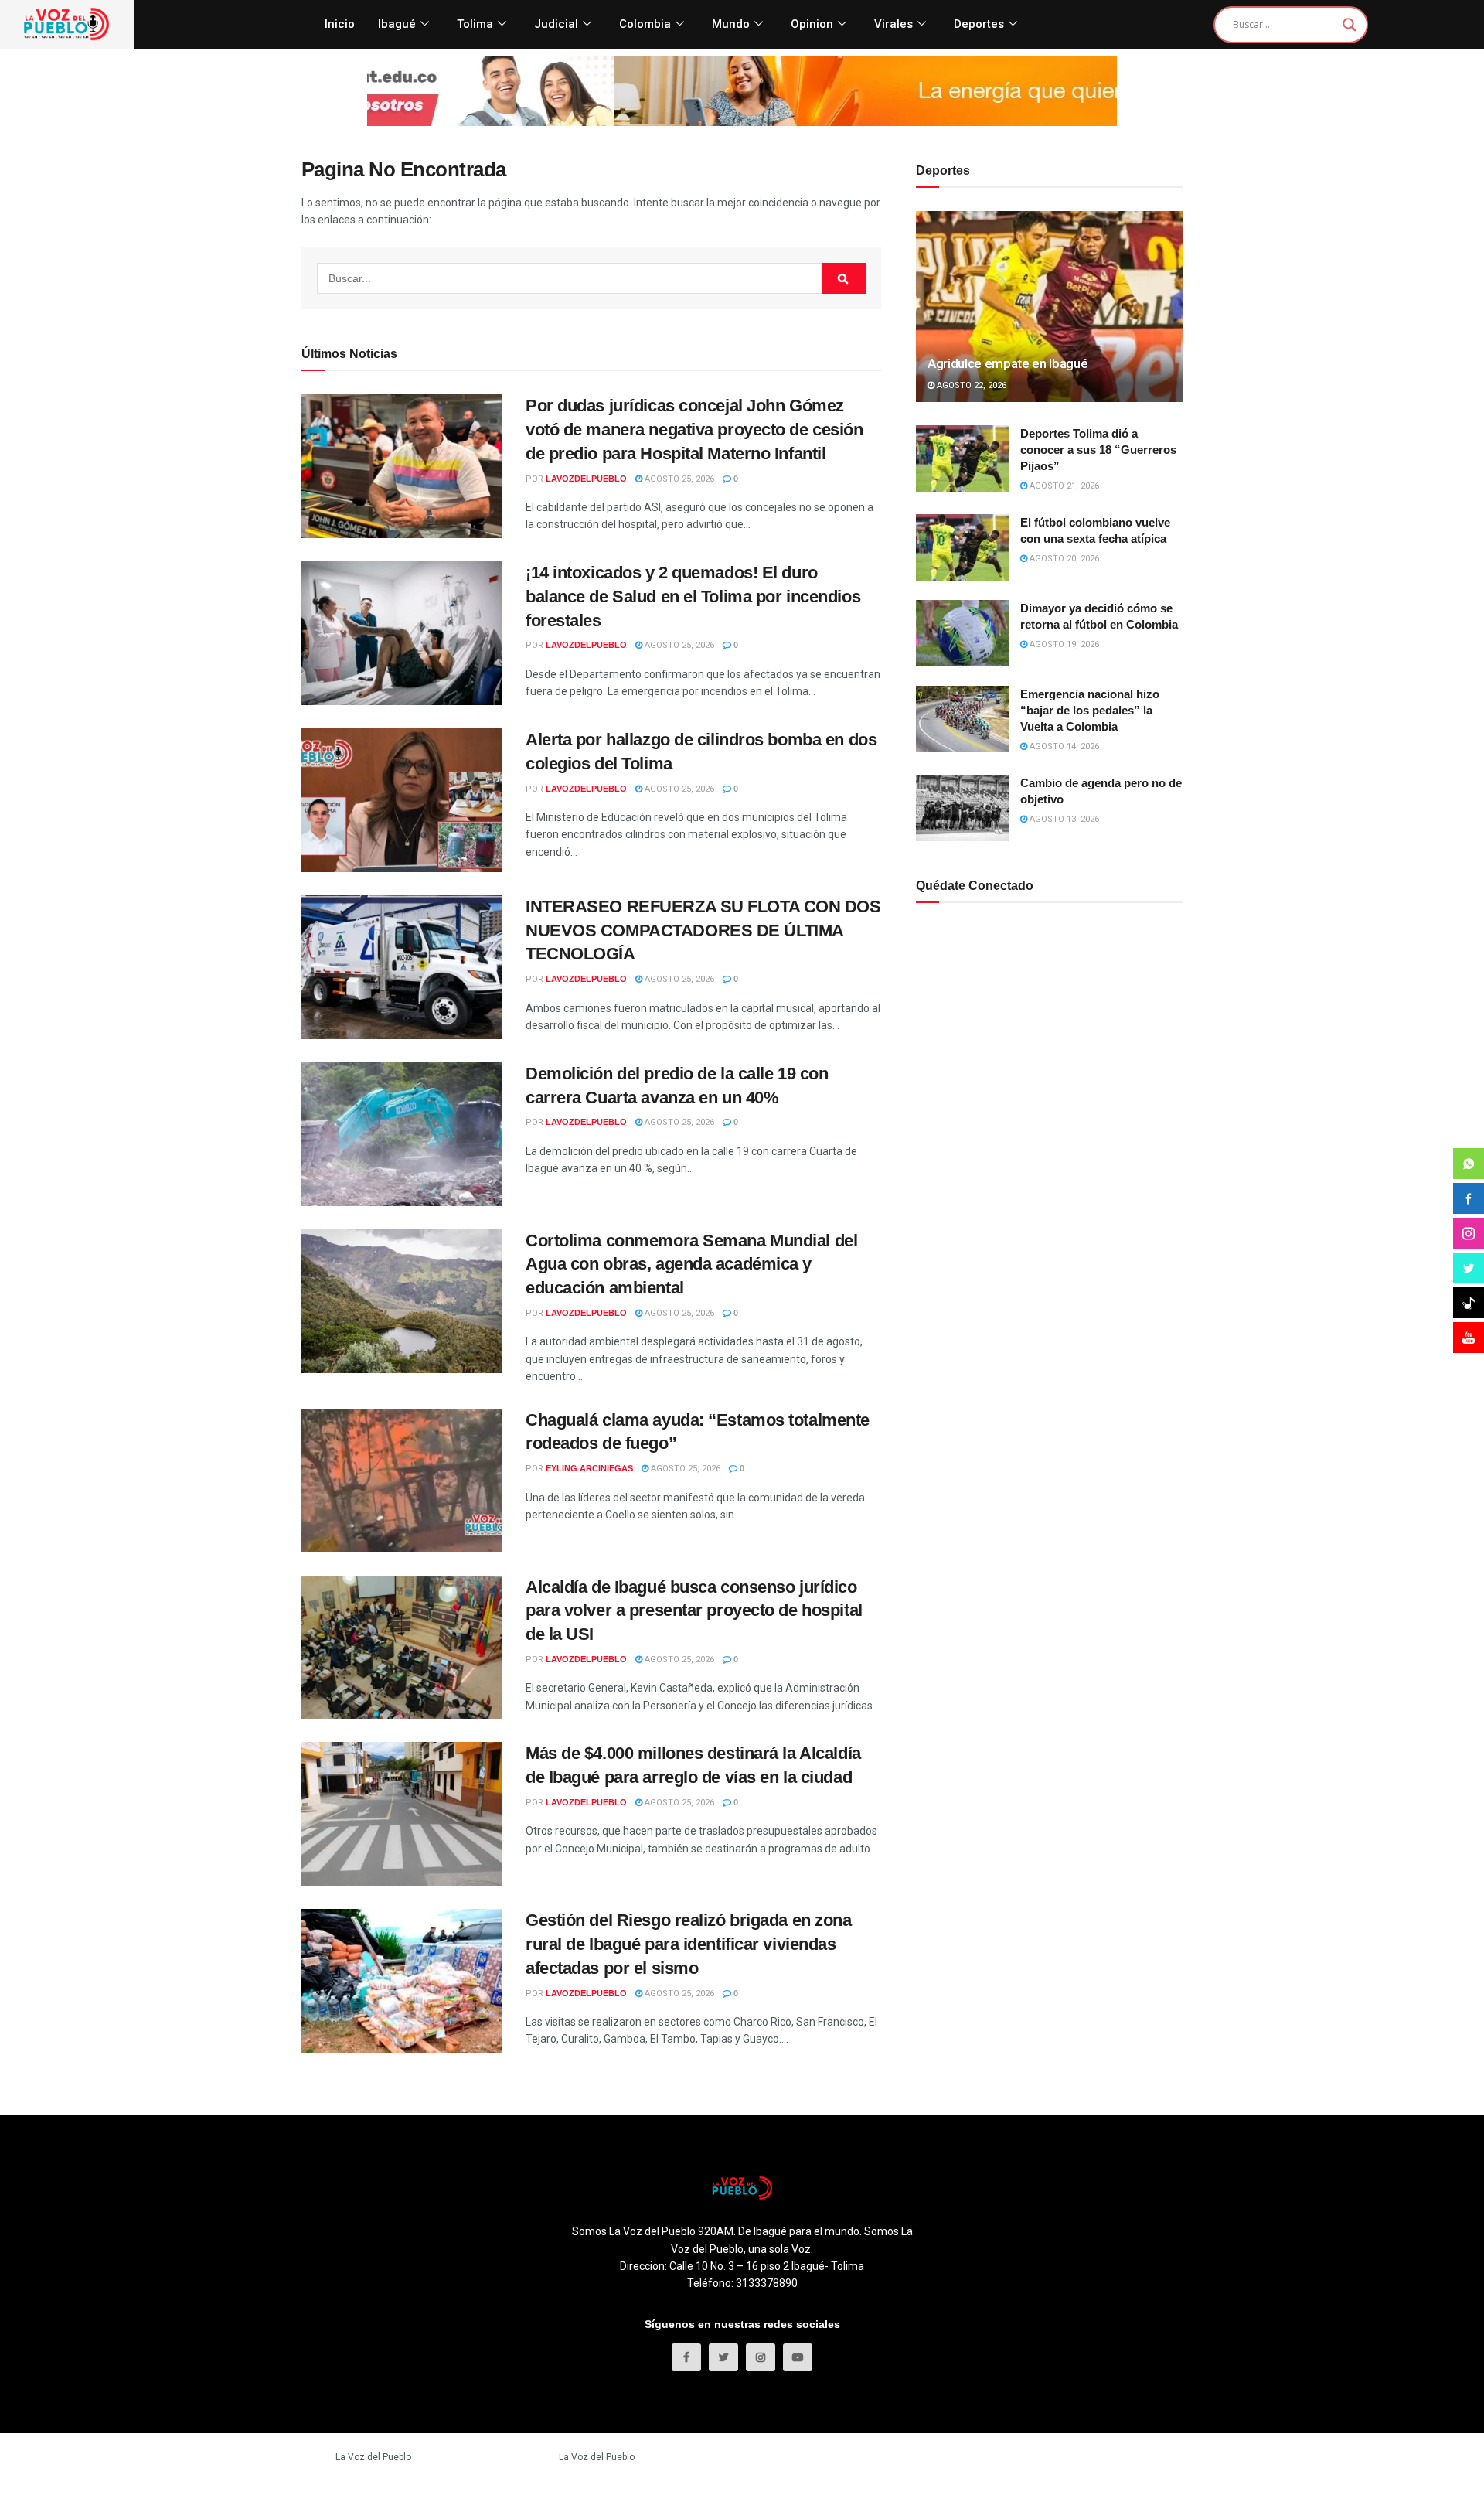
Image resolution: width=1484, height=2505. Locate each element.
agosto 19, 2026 (1063, 644)
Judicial (556, 24)
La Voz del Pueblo (373, 2457)
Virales (893, 24)
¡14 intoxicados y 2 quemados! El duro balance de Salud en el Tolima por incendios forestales (693, 596)
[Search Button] (844, 278)
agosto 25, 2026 (678, 479)
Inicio (340, 24)
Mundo (731, 24)
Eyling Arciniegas (589, 1468)
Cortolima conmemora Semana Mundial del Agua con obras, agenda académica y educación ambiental (691, 1264)
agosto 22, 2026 (970, 385)
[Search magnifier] (1350, 25)
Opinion (812, 24)
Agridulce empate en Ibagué (1007, 363)
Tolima (475, 24)
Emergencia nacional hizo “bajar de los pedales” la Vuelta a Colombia (1090, 710)
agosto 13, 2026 (1063, 819)
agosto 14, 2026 (1063, 746)
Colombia (645, 24)
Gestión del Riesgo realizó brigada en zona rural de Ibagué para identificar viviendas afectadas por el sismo (689, 1944)
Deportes (979, 24)
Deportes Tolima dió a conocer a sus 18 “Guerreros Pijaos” (1098, 450)
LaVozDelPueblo (586, 479)
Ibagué (397, 24)
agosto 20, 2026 (1063, 559)
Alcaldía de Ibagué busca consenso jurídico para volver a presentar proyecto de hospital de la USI (694, 1611)
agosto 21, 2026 (1063, 486)
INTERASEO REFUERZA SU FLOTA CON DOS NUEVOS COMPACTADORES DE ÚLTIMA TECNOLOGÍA (703, 930)
